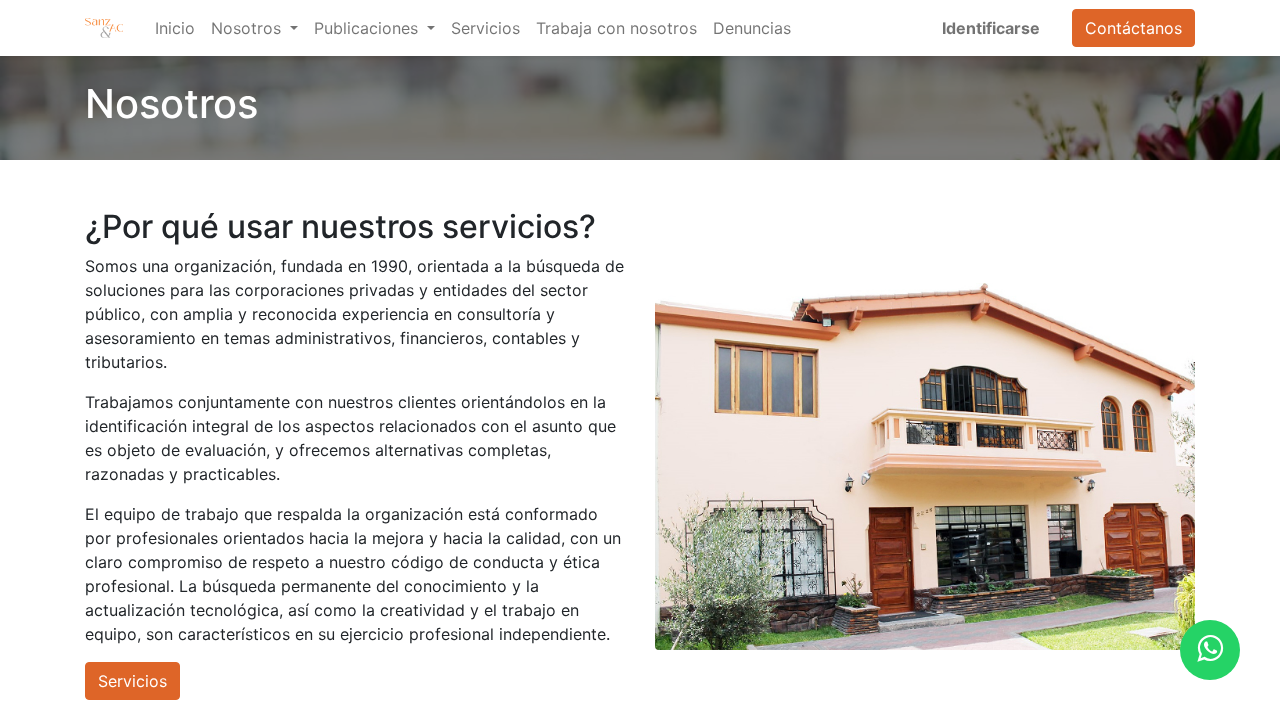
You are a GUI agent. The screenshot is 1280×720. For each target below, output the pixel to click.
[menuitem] (175, 28)
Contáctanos (1133, 28)
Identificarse (991, 28)
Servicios (132, 681)
